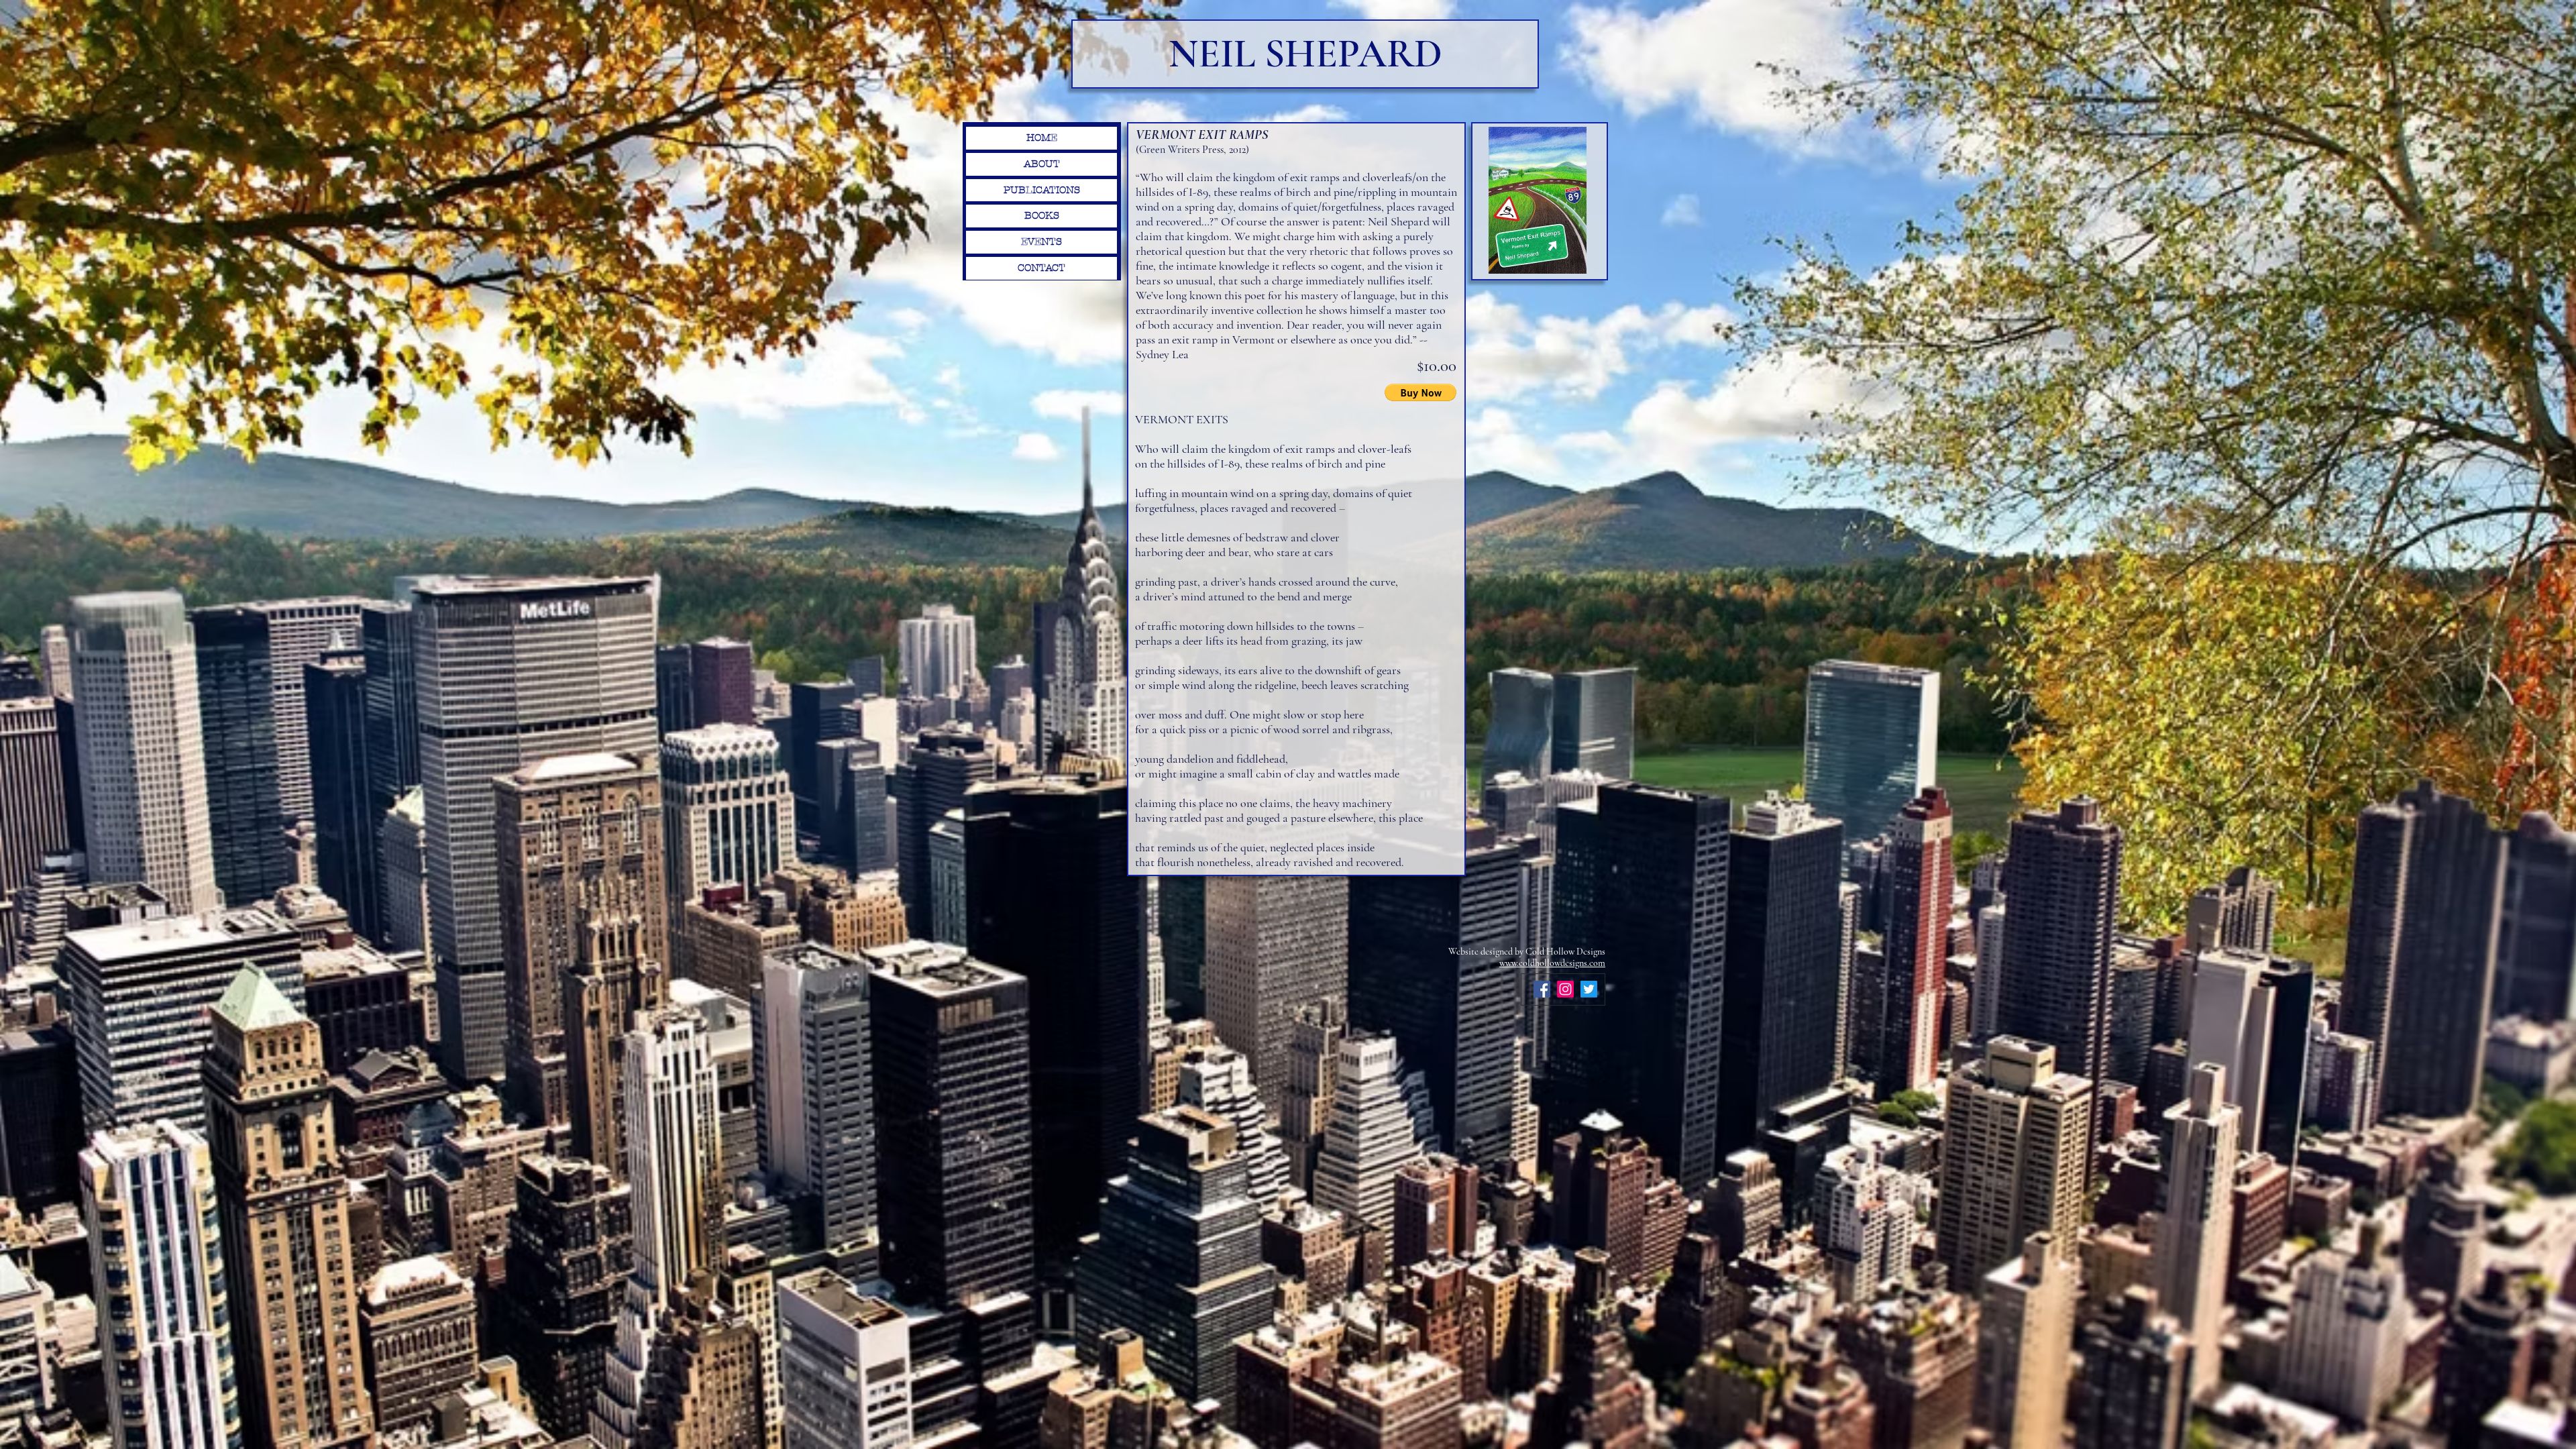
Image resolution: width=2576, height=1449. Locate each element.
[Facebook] (1542, 989)
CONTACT (1041, 268)
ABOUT (1042, 164)
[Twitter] (1589, 989)
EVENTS (1041, 241)
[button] (1420, 392)
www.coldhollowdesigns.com (1552, 963)
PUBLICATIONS (1042, 190)
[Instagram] (1565, 989)
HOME (1042, 138)
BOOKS (1042, 215)
